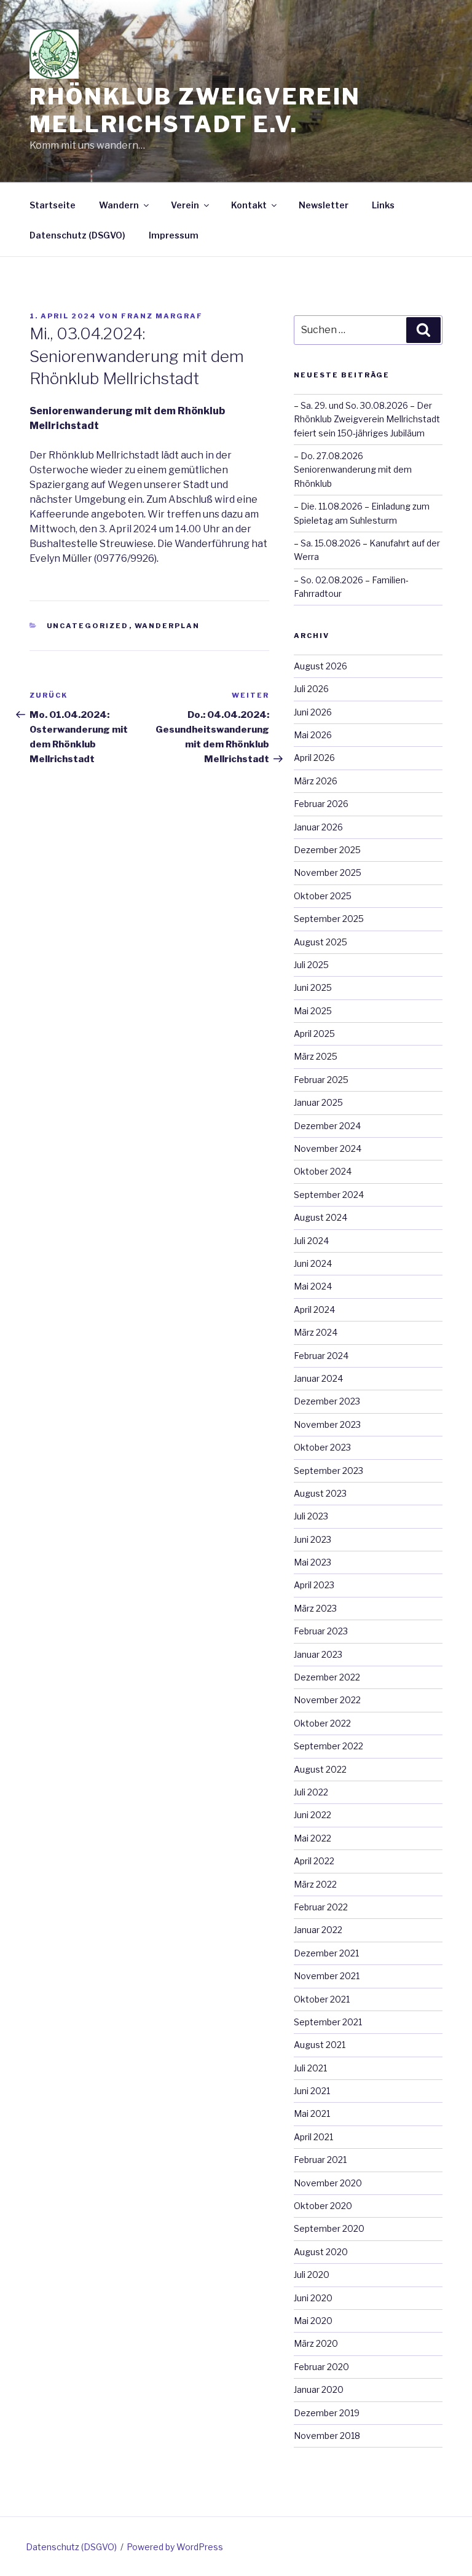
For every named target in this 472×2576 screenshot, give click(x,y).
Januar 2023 (318, 1654)
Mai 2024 (313, 1286)
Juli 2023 (311, 1516)
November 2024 (328, 1148)
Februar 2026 (321, 804)
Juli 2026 (311, 689)
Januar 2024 (318, 1378)
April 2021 (313, 2137)
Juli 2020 (312, 2275)
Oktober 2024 (323, 1171)
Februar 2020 (321, 2367)
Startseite (53, 205)
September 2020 (329, 2228)
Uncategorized (88, 626)
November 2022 (327, 1700)
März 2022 (315, 1884)
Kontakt (249, 205)
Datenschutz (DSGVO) (77, 235)
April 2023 (314, 1585)
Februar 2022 (321, 1907)
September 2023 (328, 1471)
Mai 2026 (313, 735)
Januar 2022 (318, 1930)
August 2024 (321, 1217)
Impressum (174, 235)
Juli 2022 (311, 1792)
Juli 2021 (310, 2068)
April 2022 (314, 1861)
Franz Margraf (162, 316)
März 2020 (316, 2343)
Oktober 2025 (323, 896)
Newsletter (324, 205)
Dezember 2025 (327, 850)
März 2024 (316, 1332)
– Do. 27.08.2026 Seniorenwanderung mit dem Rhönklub (353, 470)
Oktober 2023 (322, 1447)
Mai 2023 (313, 1562)
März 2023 (315, 1608)
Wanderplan (167, 626)
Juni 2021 (312, 2091)
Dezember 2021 (326, 1953)
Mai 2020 (313, 2321)
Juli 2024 (311, 1241)
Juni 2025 (313, 987)
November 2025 (328, 872)
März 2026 (316, 781)
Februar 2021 (320, 2160)
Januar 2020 (319, 2389)
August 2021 (320, 2045)
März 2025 (316, 1056)
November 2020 (328, 2183)
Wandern (119, 205)
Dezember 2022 (327, 1677)
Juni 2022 (313, 1815)
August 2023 (320, 1493)
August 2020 (321, 2252)
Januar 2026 (318, 827)
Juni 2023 (313, 1539)
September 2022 (328, 1746)
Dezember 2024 (327, 1126)
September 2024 (329, 1195)
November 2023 (327, 1424)
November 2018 (327, 2436)
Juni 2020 (313, 2298)
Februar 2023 (321, 1631)
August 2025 (321, 942)
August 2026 (321, 666)
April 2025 (314, 1034)
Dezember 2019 (327, 2413)
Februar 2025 (321, 1080)
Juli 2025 (311, 965)
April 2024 (314, 1310)
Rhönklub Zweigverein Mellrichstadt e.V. (195, 110)
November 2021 (327, 1976)
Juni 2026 (313, 712)
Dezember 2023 (327, 1401)
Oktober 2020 (323, 2206)
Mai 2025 (313, 1011)
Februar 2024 (321, 1356)
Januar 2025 (318, 1102)
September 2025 (329, 919)
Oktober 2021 (322, 1999)
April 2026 (314, 758)
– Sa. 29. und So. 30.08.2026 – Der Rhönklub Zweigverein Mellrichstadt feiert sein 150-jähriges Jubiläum (367, 419)
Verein (185, 205)
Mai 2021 (312, 2113)
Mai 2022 (313, 1838)
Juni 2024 (313, 1263)
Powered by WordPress (175, 2547)
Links (383, 205)
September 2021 (328, 2022)
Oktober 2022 (322, 1723)
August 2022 (320, 1769)
